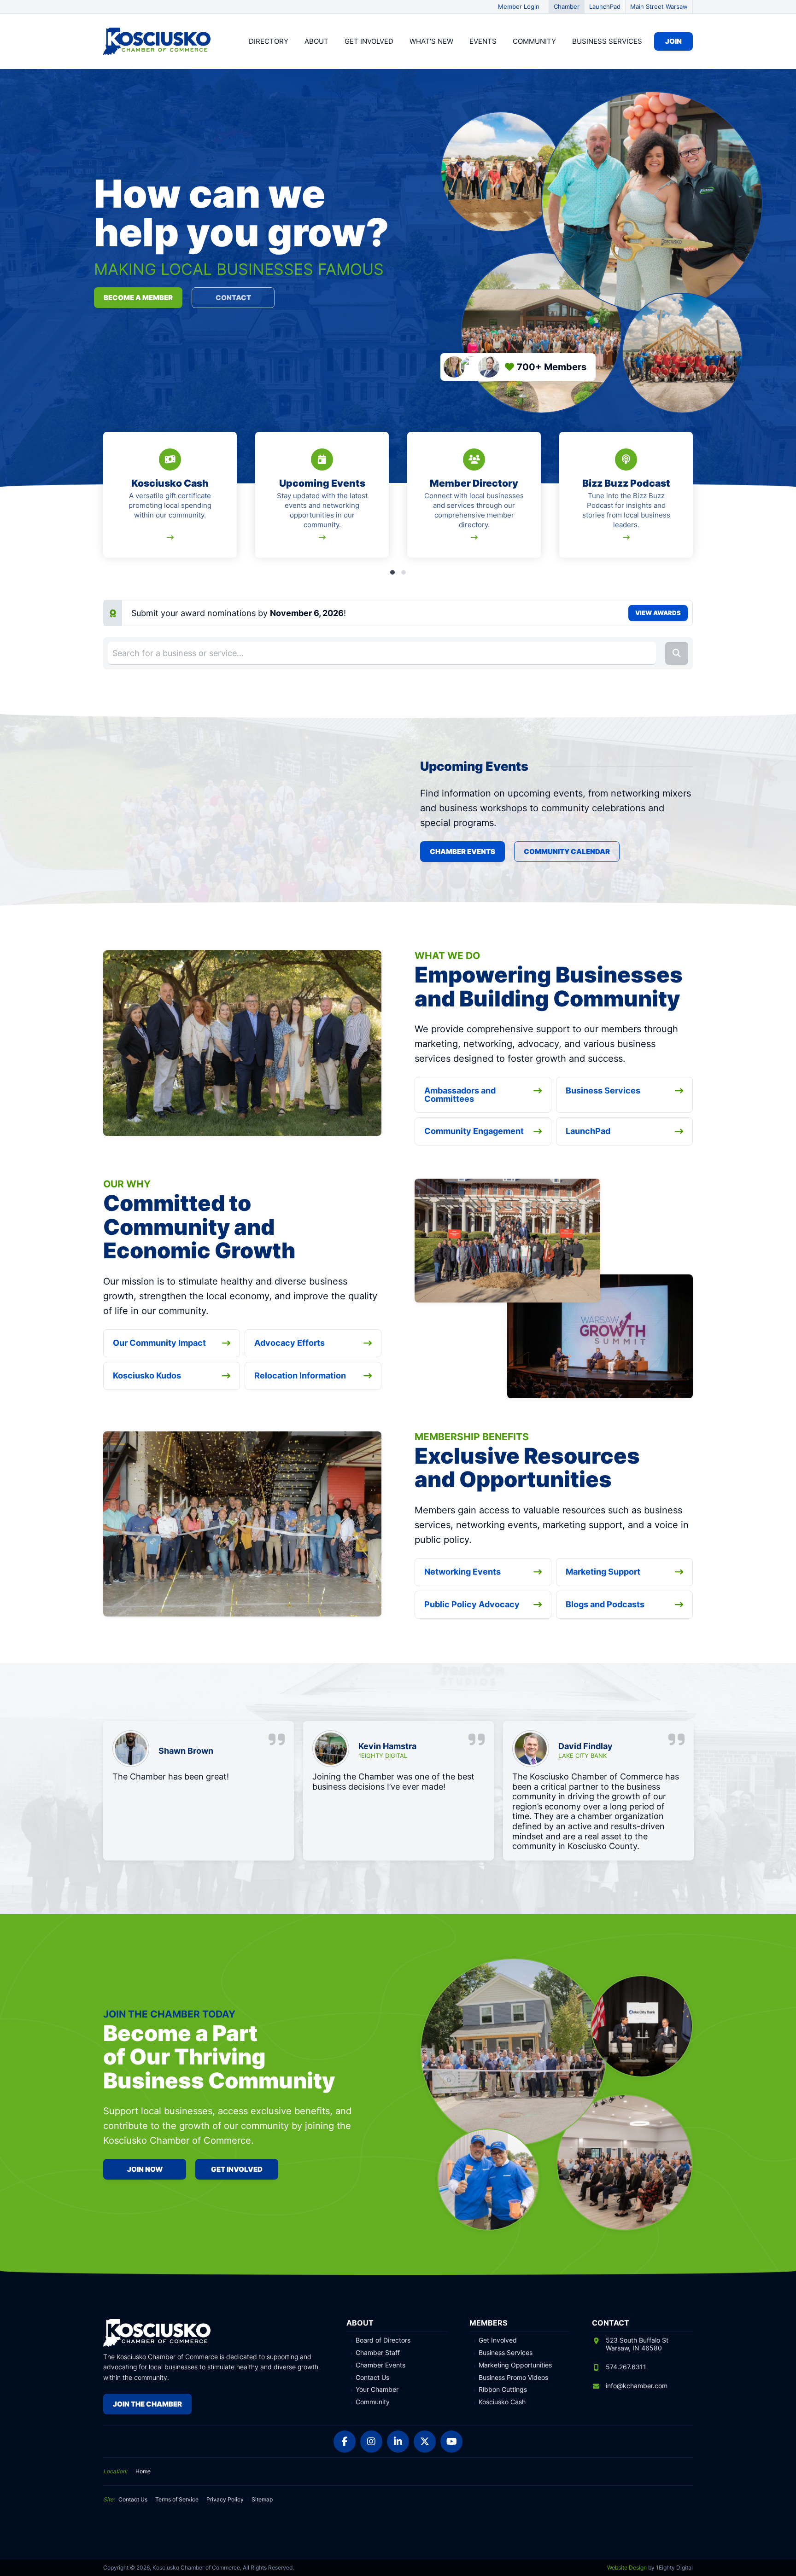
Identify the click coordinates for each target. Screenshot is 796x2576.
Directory (269, 41)
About (316, 41)
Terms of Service (177, 2499)
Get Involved (369, 41)
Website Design (627, 2567)
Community (534, 41)
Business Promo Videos (513, 2378)
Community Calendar (567, 852)
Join (673, 41)
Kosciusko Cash (502, 2402)
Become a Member (138, 298)
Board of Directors (383, 2340)
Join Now (145, 2169)
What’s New (431, 41)
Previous (105, 500)
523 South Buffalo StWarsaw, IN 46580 (637, 2344)
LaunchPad (605, 6)
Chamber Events (462, 852)
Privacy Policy (225, 2499)
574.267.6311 (626, 2367)
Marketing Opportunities (515, 2365)
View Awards (658, 613)
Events (483, 41)
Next (691, 500)
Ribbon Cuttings (503, 2390)
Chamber (567, 6)
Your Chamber (377, 2390)
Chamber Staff (378, 2353)
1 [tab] (392, 572)
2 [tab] (404, 572)
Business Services (607, 41)
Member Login (519, 6)
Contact (233, 298)
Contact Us (372, 2378)
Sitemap (262, 2499)
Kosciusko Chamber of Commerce (158, 41)
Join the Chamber (147, 2404)
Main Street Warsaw (659, 6)
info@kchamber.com (637, 2386)
